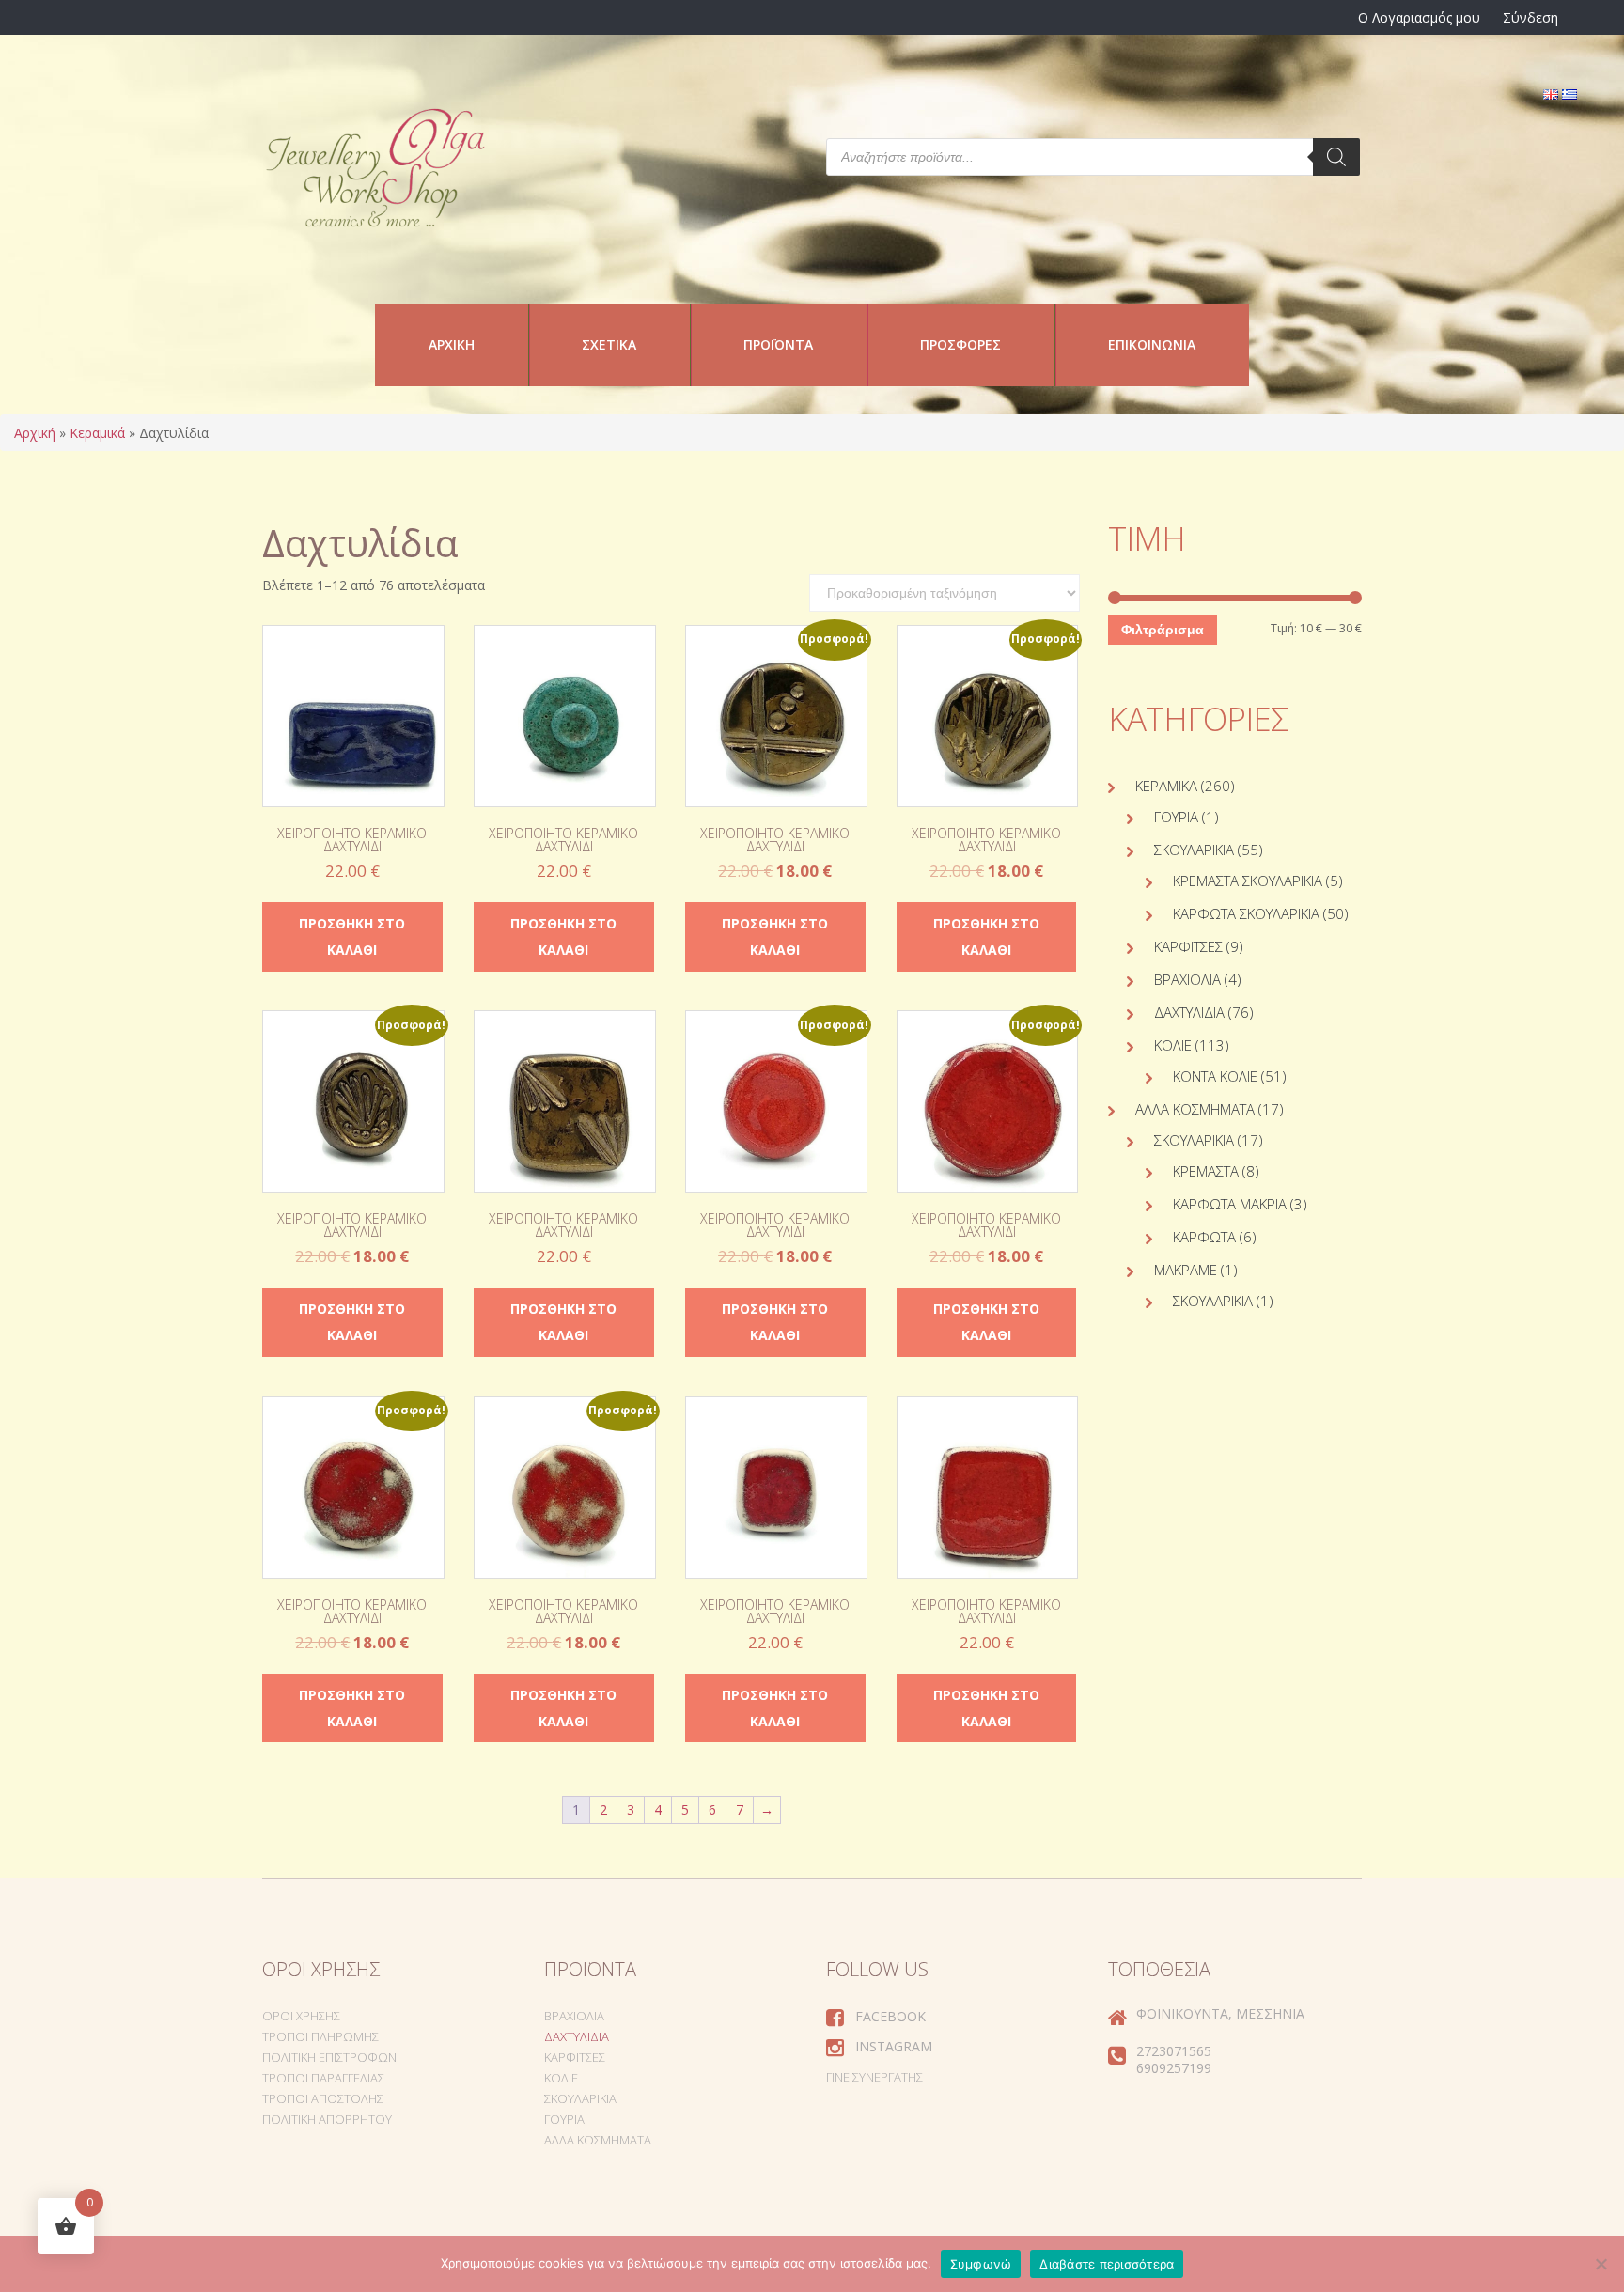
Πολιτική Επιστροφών (329, 2057)
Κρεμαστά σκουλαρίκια (1248, 881)
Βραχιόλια (1187, 979)
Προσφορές (960, 344)
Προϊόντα (778, 344)
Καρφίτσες (1188, 946)
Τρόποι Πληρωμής (320, 2036)
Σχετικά (609, 344)
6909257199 (1174, 2068)
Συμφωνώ (981, 2264)
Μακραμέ (1186, 1270)
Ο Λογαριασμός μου (1419, 17)
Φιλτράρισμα (1163, 630)
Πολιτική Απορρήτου (327, 2119)
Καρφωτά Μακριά (1230, 1204)
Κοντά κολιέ (1215, 1076)
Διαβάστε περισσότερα (1107, 2264)
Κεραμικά (97, 433)
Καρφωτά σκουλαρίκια (1246, 913)
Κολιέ (1173, 1045)
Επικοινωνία (1152, 344)
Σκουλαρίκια (1194, 850)
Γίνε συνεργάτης (874, 2077)
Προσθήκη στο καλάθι (352, 936)
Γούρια (1176, 817)
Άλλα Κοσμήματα (1195, 1109)
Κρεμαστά (1206, 1171)
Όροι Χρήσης (301, 2016)
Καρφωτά (1204, 1237)
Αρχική (452, 344)
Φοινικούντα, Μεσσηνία (1220, 2013)
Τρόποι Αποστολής (323, 2098)
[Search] (1336, 157)
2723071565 (1174, 2051)
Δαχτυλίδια (1189, 1012)
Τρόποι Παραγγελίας (323, 2078)
